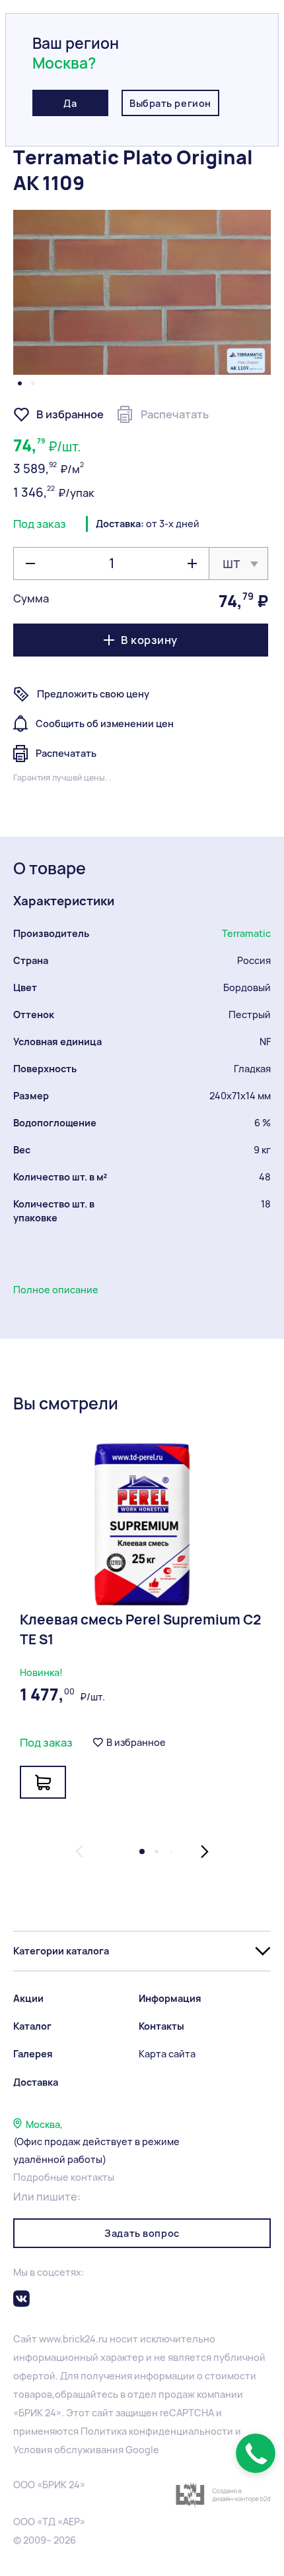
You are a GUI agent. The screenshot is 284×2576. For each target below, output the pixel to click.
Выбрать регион (170, 103)
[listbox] (238, 563)
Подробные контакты (64, 2177)
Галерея (33, 2054)
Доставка (36, 2082)
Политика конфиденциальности (157, 2431)
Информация (170, 1998)
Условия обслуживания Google (86, 2450)
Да (70, 103)
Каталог (32, 2026)
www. (51, 2339)
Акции (28, 1998)
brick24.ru (85, 2339)
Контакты (161, 2026)
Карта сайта (167, 2054)
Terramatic (246, 933)
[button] (20, 383)
